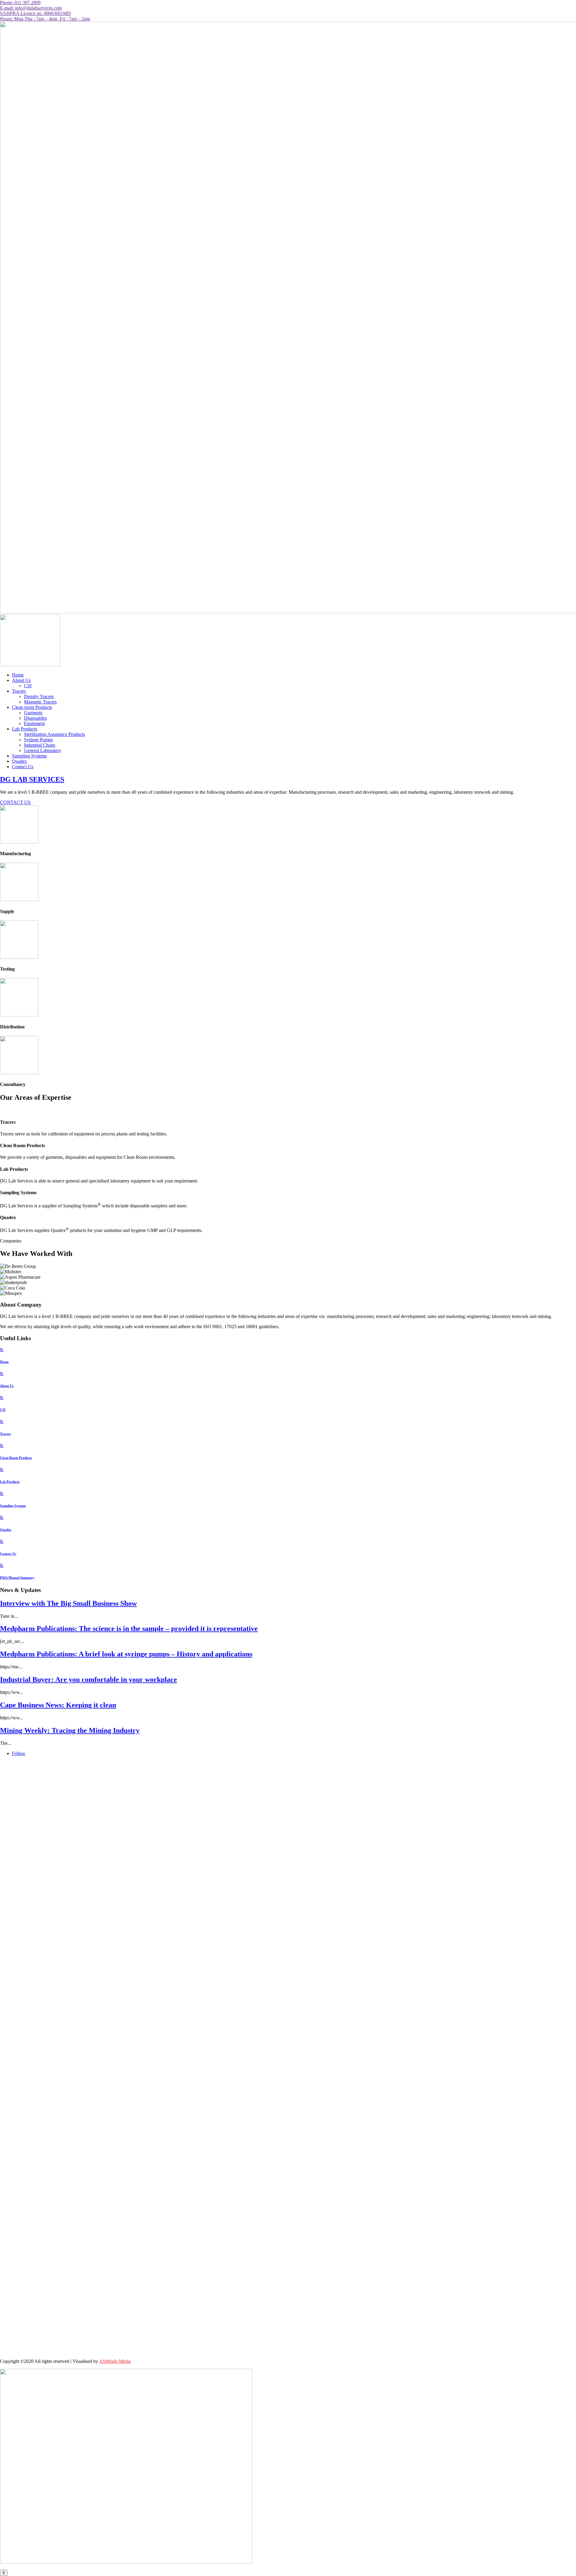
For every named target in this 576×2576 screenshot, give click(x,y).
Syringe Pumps (38, 740)
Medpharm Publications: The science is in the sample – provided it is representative (129, 1629)
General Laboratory (43, 750)
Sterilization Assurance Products (54, 734)
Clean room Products (32, 707)
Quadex (19, 761)
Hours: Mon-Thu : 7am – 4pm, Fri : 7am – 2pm (45, 19)
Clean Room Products (16, 1458)
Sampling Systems (29, 756)
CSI (28, 686)
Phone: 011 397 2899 (20, 3)
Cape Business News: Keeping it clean (58, 1705)
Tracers (19, 691)
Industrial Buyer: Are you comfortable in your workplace (88, 1679)
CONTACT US (15, 802)
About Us (21, 680)
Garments (33, 713)
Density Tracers (39, 696)
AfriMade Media (115, 2361)
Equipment (34, 723)
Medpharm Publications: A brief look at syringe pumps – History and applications (126, 1654)
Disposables (35, 718)
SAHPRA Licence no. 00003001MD (35, 13)
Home (18, 675)
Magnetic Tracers (40, 702)
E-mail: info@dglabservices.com (31, 8)
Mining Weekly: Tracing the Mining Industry (70, 1730)
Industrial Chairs (40, 745)
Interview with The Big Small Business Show (68, 1603)
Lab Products (25, 729)
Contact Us (23, 767)
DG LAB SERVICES (32, 779)
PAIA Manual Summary (17, 1578)
